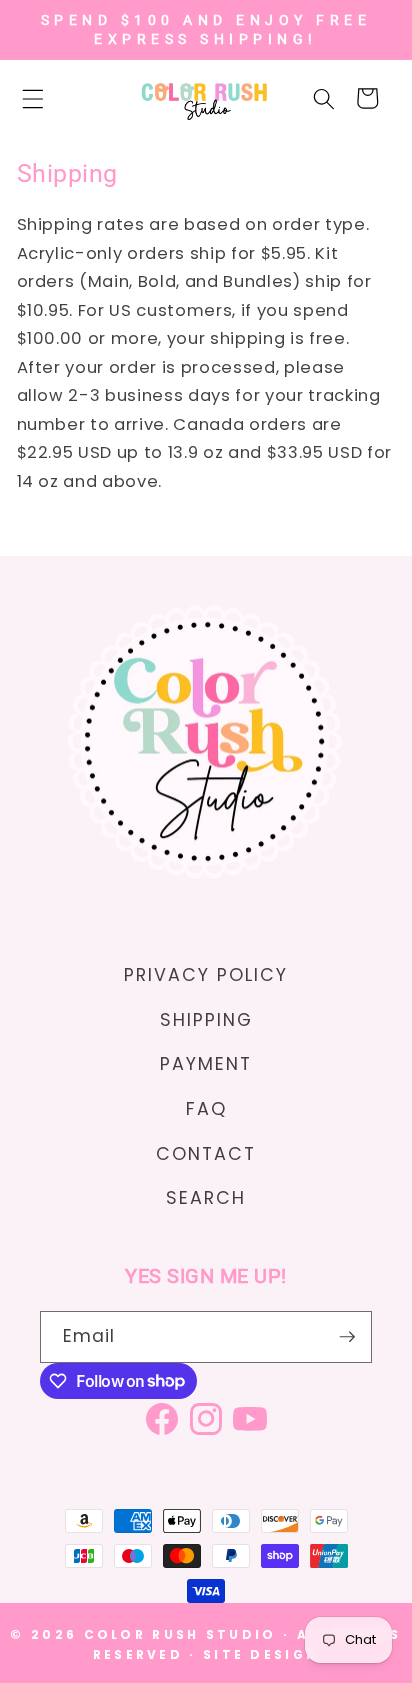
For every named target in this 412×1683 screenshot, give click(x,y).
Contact (206, 1154)
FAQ (206, 1109)
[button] (44, 98)
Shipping (206, 1020)
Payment (206, 1064)
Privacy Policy (206, 975)
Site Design (261, 1654)
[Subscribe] (347, 1337)
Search (206, 1198)
